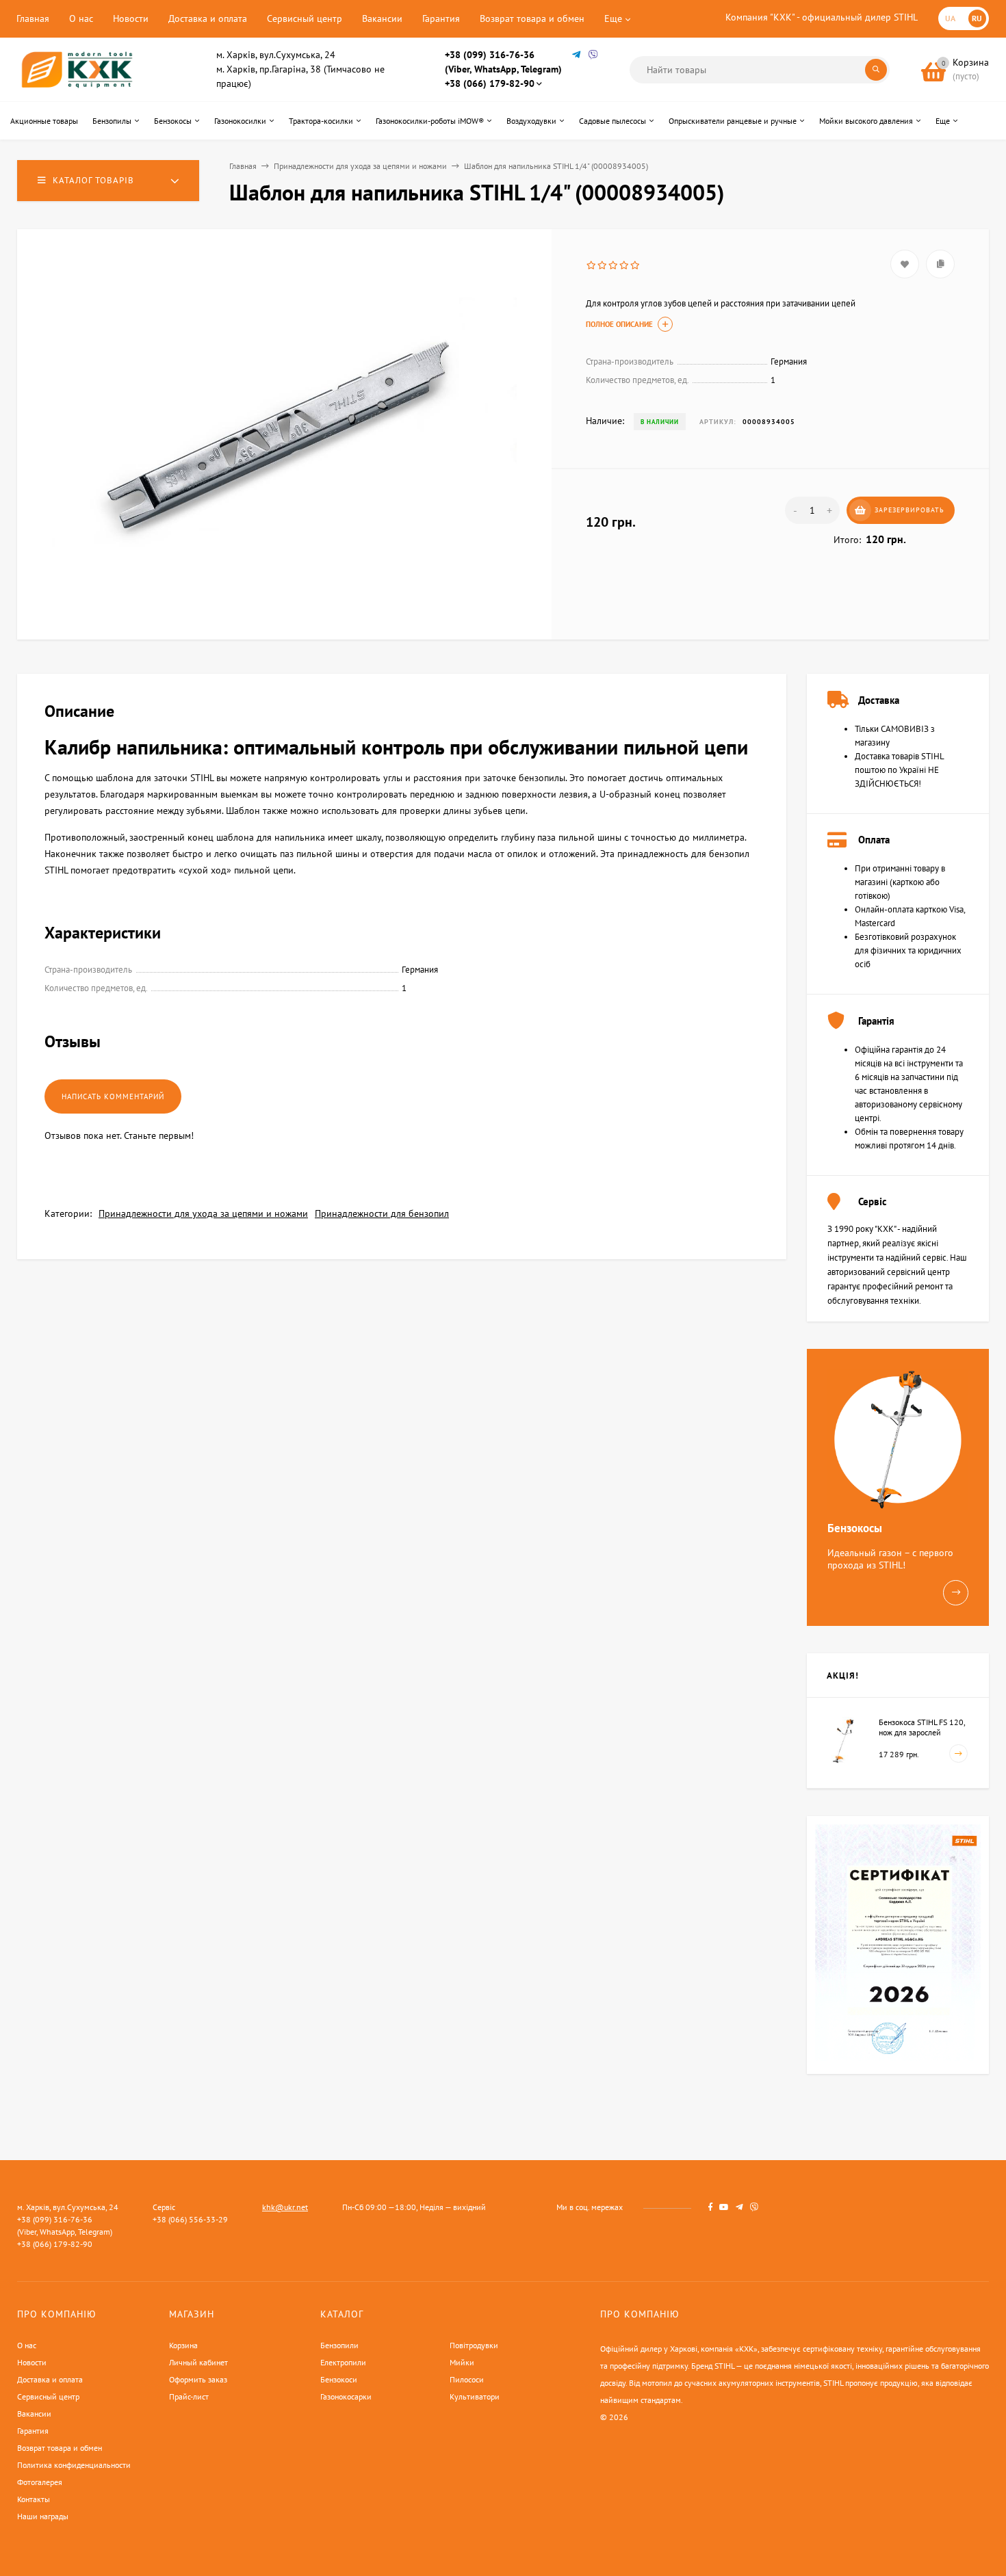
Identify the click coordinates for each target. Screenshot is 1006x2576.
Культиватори (475, 2396)
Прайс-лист (189, 2396)
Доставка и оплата (208, 18)
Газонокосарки (346, 2396)
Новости (131, 18)
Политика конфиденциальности (74, 2465)
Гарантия (441, 18)
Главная (33, 18)
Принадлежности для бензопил (382, 1213)
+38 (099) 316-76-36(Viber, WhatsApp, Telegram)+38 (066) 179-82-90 (503, 69)
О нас (81, 18)
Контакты (34, 2499)
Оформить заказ (198, 2379)
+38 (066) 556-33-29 (190, 2219)
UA (950, 18)
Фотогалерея (40, 2482)
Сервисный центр (305, 18)
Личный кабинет (198, 2362)
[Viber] (593, 55)
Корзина (183, 2345)
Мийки (462, 2362)
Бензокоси (339, 2379)
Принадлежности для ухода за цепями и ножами (360, 166)
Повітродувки (474, 2345)
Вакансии (382, 18)
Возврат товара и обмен (532, 18)
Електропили (343, 2362)
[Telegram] (577, 55)
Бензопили (339, 2345)
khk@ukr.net (285, 2207)
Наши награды (43, 2516)
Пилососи (467, 2379)
